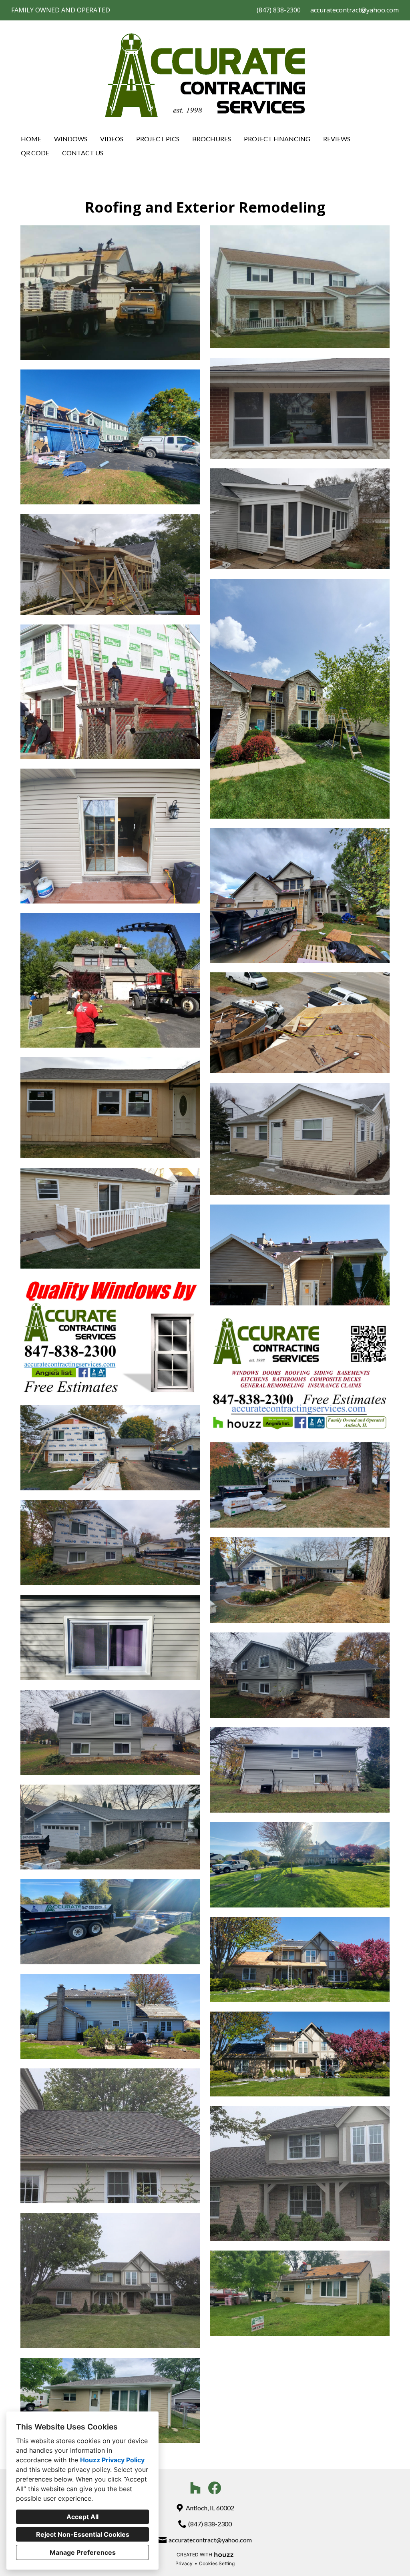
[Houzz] (195, 2488)
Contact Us (83, 153)
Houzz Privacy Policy (112, 2460)
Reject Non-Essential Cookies (83, 2534)
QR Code (35, 153)
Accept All (82, 2517)
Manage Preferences (83, 2552)
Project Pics (158, 139)
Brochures (212, 139)
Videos (112, 139)
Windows (71, 139)
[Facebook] (215, 2488)
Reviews (337, 139)
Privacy (184, 2563)
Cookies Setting (217, 2563)
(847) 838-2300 (279, 10)
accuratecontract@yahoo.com (355, 10)
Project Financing (277, 139)
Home (31, 139)
